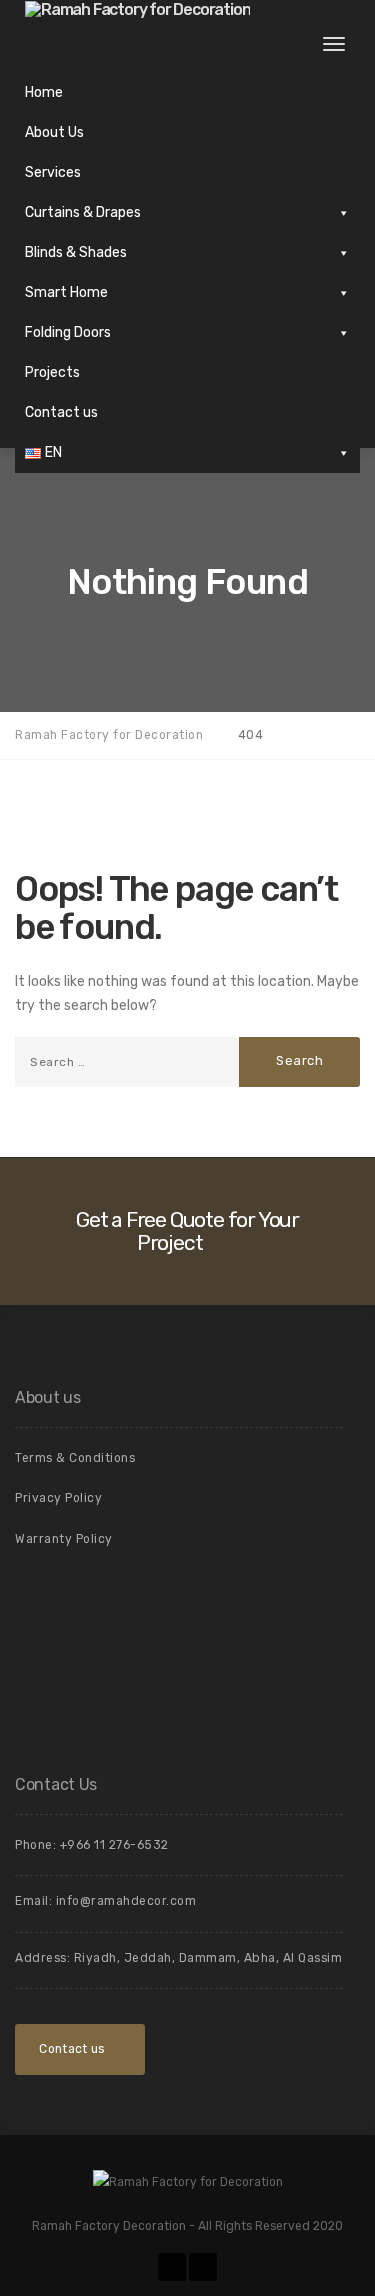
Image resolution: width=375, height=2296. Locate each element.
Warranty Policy (64, 1539)
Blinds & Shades (76, 252)
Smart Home (66, 292)
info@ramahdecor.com (126, 1901)
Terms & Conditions (75, 1458)
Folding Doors (68, 332)
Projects (52, 372)
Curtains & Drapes (83, 212)
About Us (54, 132)
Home (44, 92)
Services (53, 172)
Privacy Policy (58, 1498)
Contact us (61, 412)
